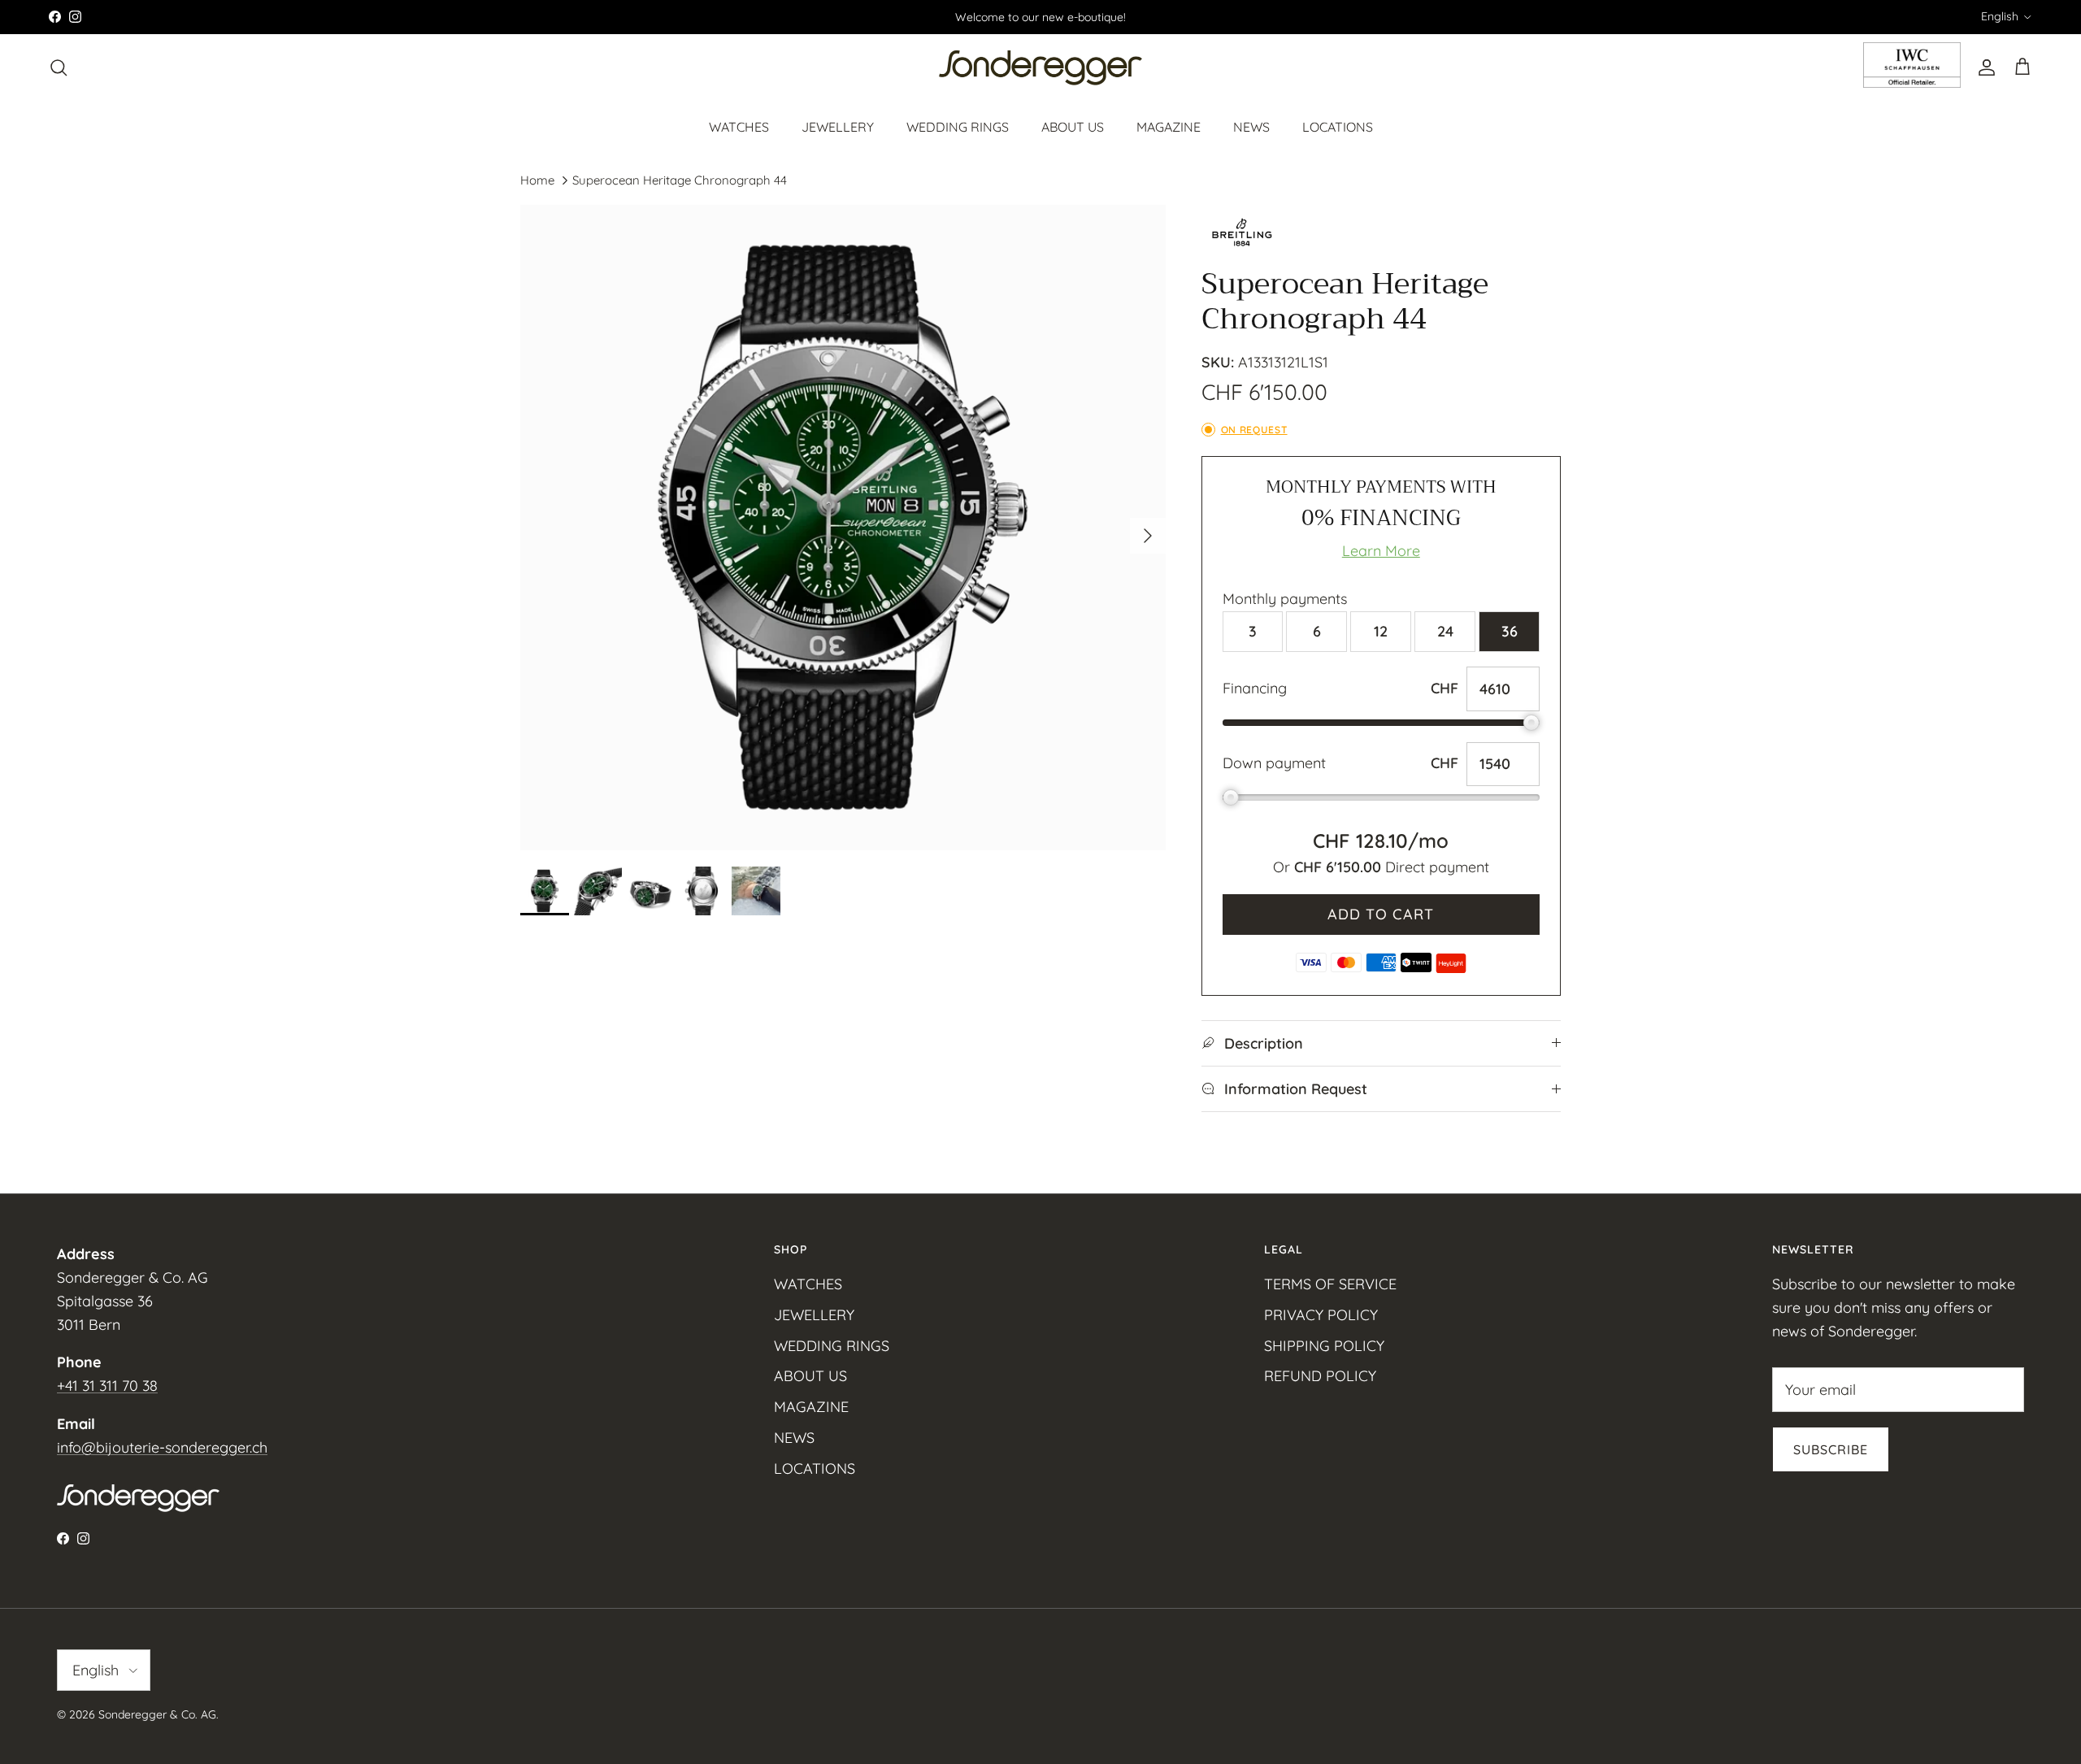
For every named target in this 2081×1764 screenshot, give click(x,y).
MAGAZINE (1169, 126)
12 (1381, 631)
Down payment (1274, 763)
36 (1510, 631)
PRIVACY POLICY (1321, 1315)
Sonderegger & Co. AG (157, 1714)
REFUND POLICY (1320, 1376)
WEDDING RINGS (958, 126)
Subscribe (1831, 1449)
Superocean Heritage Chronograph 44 (680, 180)
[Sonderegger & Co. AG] (1040, 68)
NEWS (1251, 126)
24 (1445, 631)
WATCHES (739, 126)
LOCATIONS (1338, 126)
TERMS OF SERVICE (1330, 1284)
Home (537, 180)
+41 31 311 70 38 (107, 1386)
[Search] (59, 67)
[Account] (1983, 67)
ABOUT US (1073, 126)
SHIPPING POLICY (1324, 1346)
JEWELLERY (838, 126)
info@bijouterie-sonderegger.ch (162, 1447)
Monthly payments (1285, 599)
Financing (1255, 688)
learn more (1381, 551)
